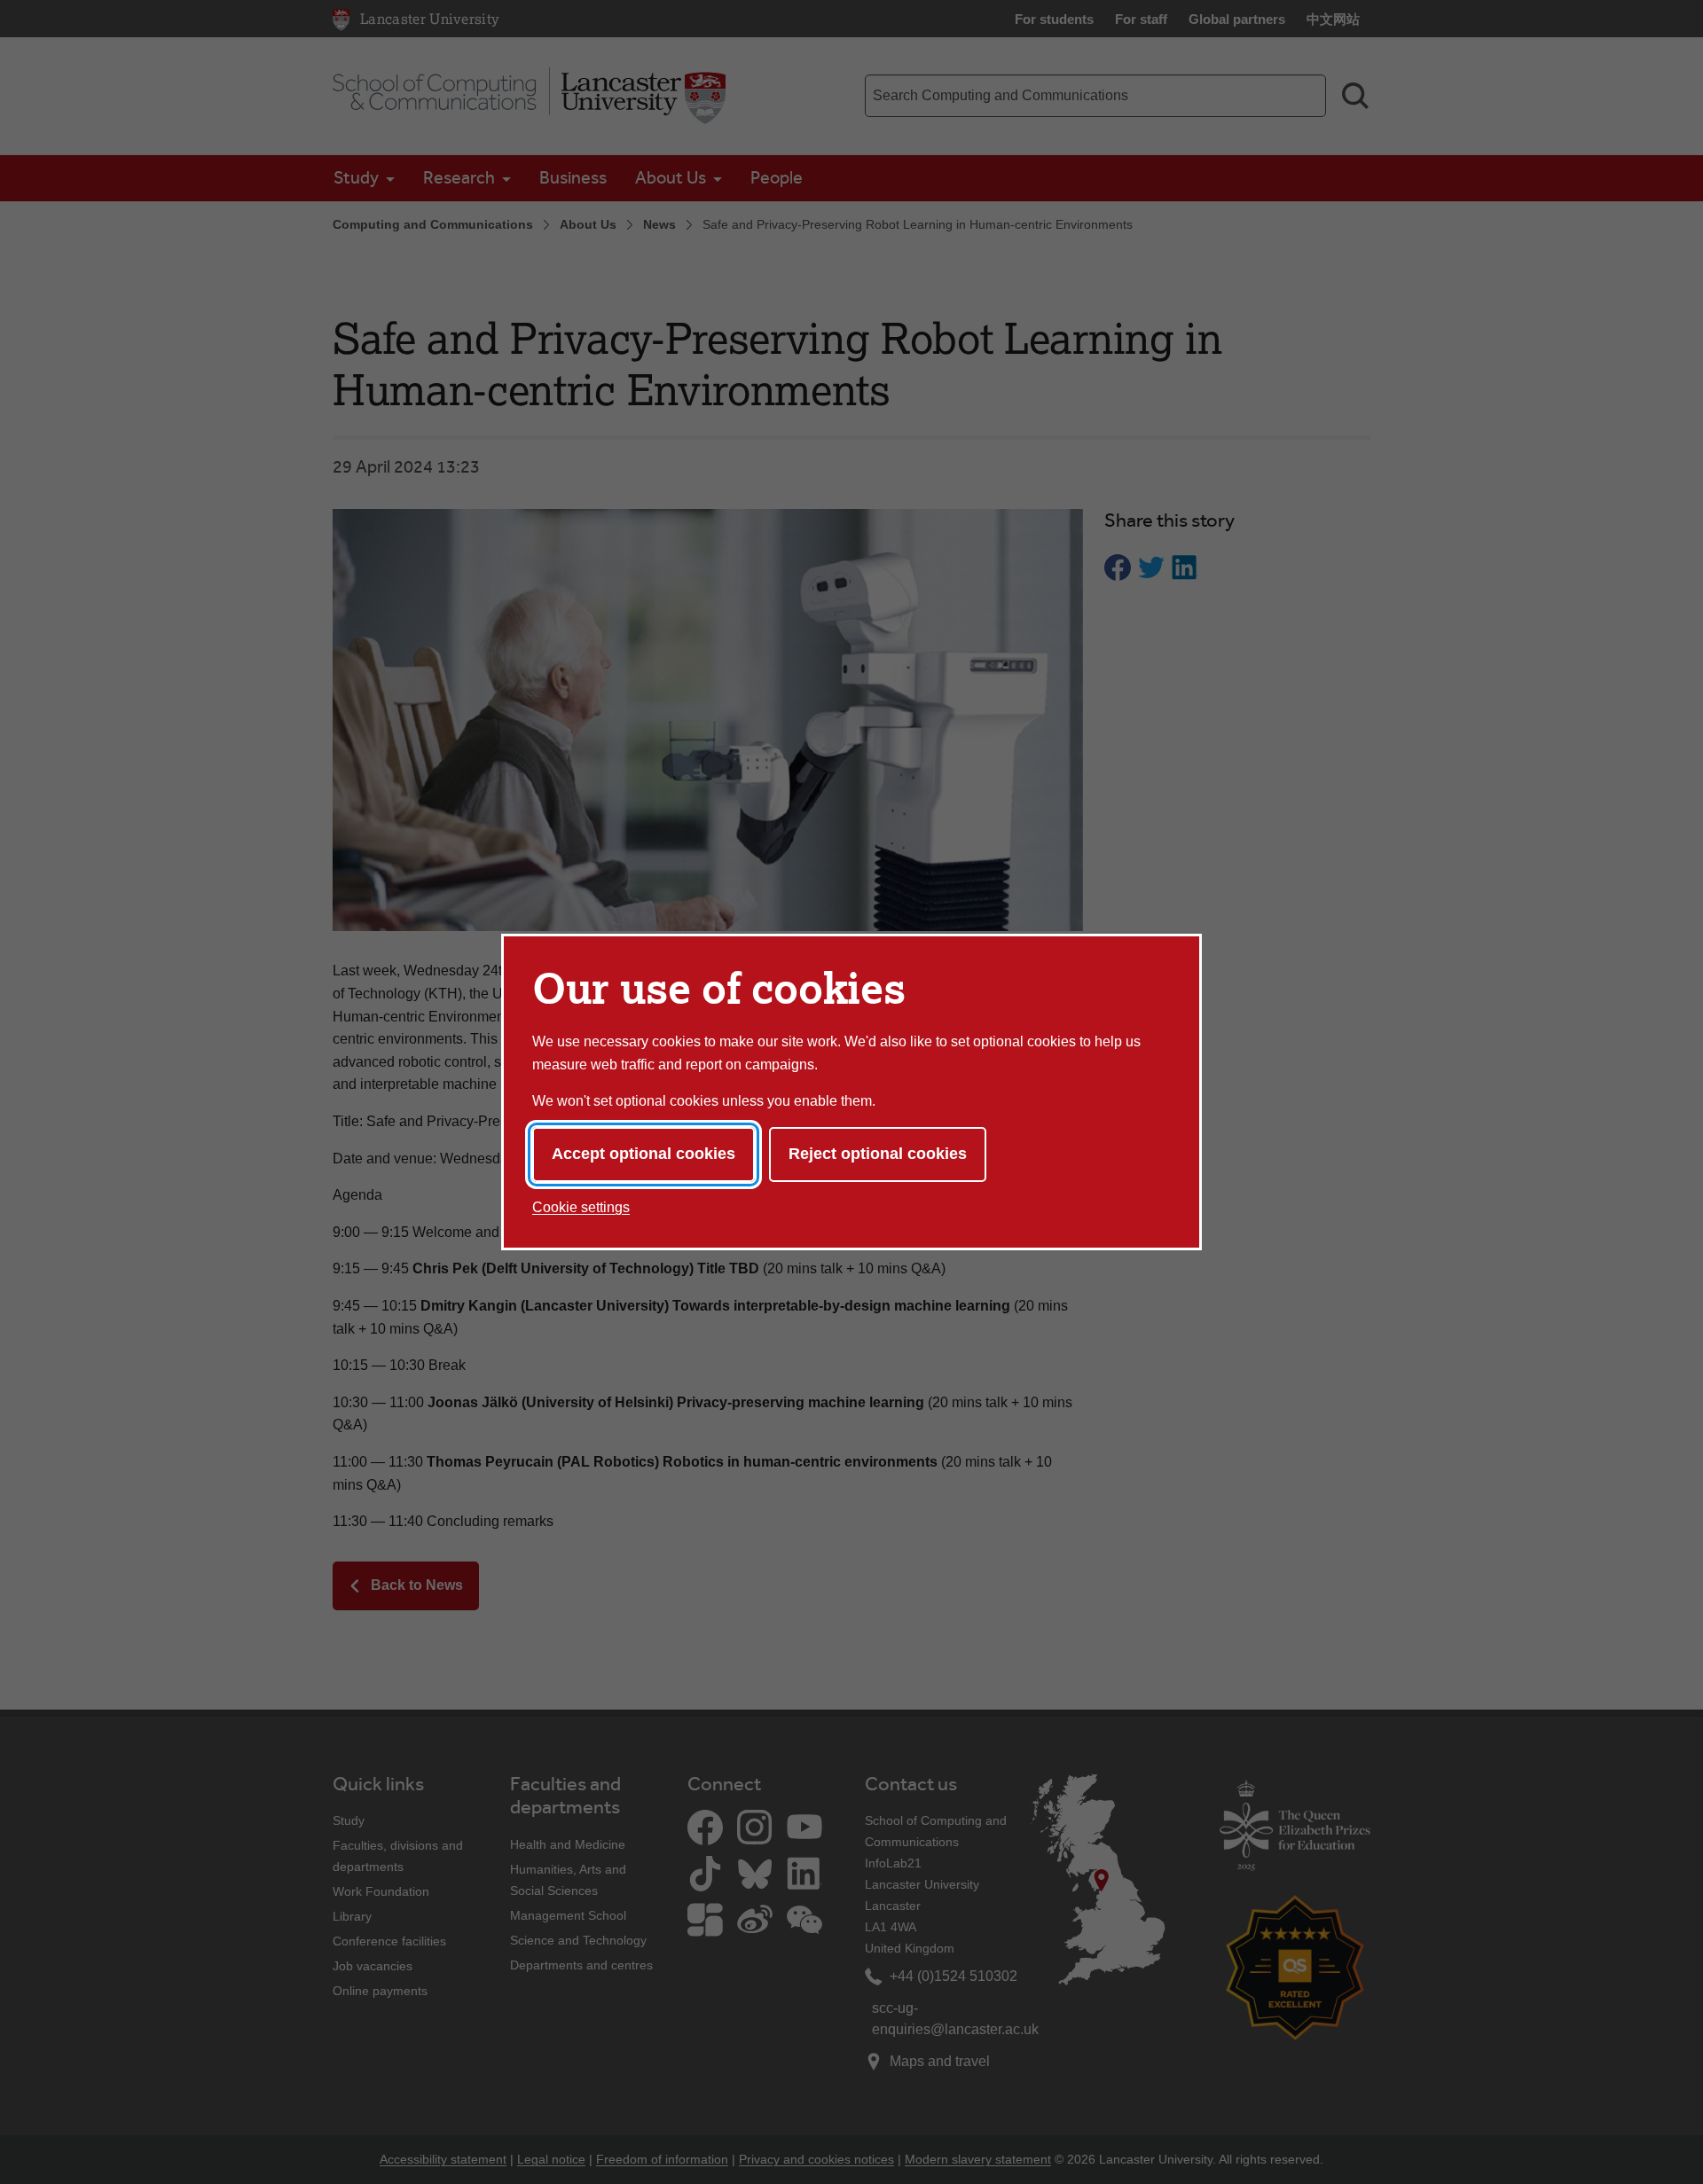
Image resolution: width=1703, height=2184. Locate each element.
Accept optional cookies (644, 1154)
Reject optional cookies (878, 1154)
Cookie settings (581, 1207)
